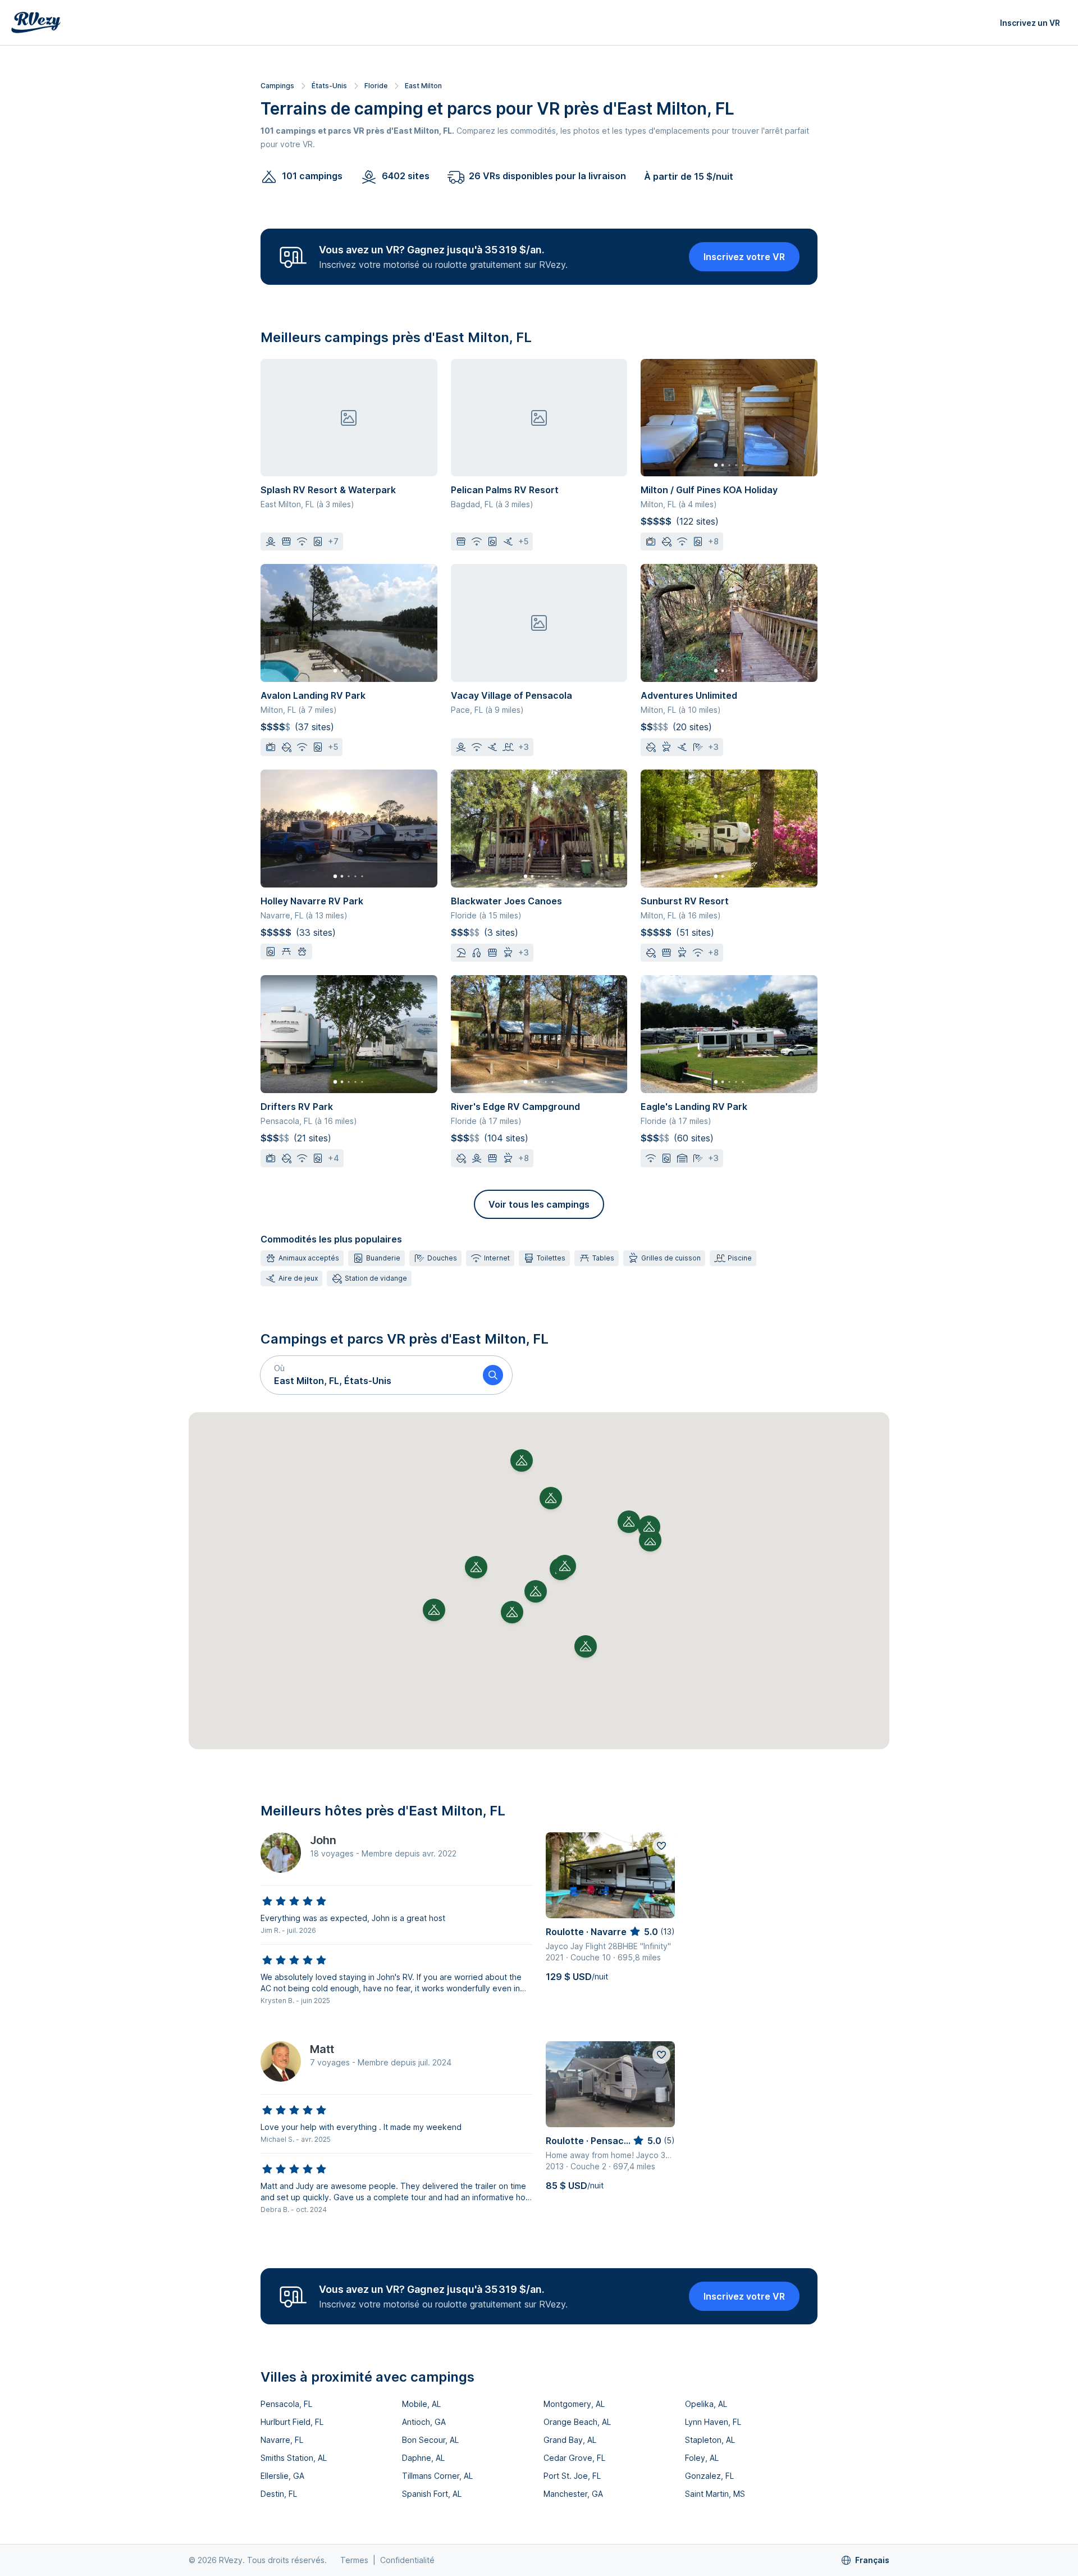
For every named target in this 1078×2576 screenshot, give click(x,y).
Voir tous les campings (539, 1204)
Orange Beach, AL (577, 2422)
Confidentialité (407, 2560)
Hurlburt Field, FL (292, 2422)
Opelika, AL (706, 2404)
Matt (322, 2049)
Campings (277, 86)
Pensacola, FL (286, 2404)
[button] (367, 1375)
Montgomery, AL (574, 2404)
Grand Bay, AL (570, 2440)
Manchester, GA (573, 2494)
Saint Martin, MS (715, 2494)
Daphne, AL (423, 2458)
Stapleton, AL (710, 2440)
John (323, 1840)
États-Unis (329, 86)
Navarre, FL (282, 2440)
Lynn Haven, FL (713, 2422)
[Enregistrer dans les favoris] (661, 1846)
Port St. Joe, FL (572, 2476)
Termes (354, 2560)
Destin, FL (279, 2494)
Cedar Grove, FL (574, 2458)
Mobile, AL (421, 2404)
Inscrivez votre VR (744, 257)
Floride (376, 86)
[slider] (294, 1901)
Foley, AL (702, 2458)
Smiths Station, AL (294, 2458)
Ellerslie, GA (282, 2476)
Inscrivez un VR (1030, 23)
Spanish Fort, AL (432, 2494)
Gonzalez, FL (709, 2476)
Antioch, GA (424, 2422)
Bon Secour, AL (430, 2440)
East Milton (423, 86)
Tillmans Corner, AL (437, 2476)
